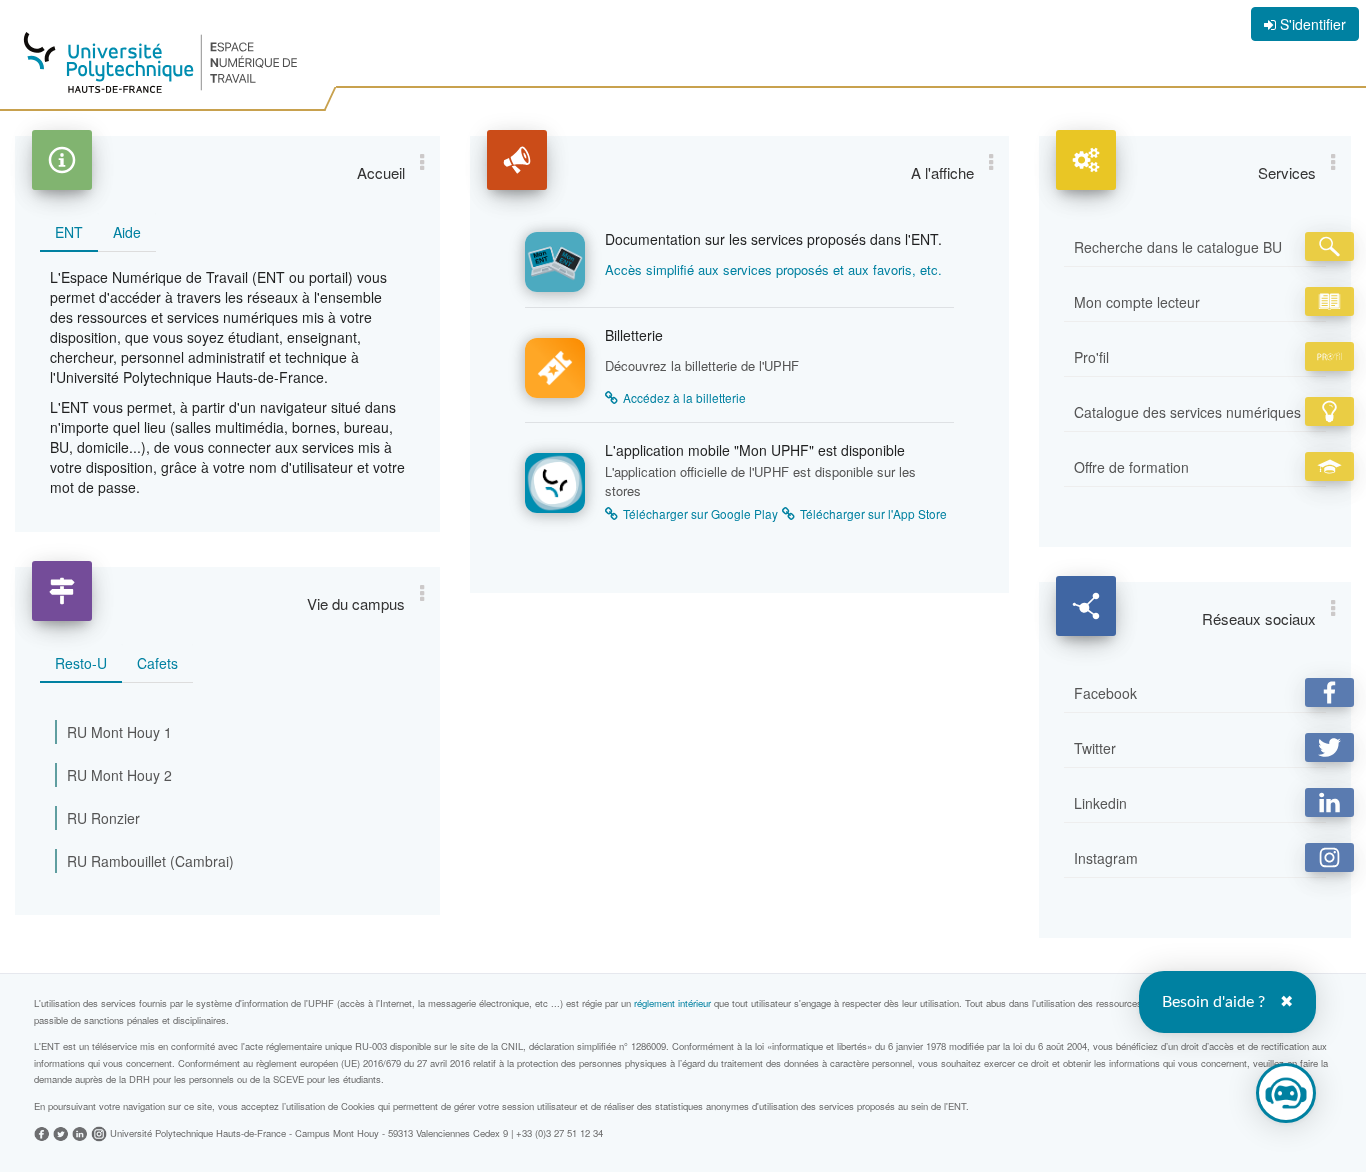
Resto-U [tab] (81, 663)
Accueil (381, 173)
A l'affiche (942, 173)
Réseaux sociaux (1259, 619)
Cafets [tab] (157, 663)
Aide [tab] (127, 232)
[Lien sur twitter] (61, 1132)
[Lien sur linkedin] (80, 1132)
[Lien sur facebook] (42, 1132)
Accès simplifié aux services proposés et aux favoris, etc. (773, 270)
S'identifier (1311, 24)
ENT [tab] (69, 232)
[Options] (422, 161)
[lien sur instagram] (99, 1132)
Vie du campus (356, 604)
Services (1287, 173)
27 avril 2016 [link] (443, 1063)
